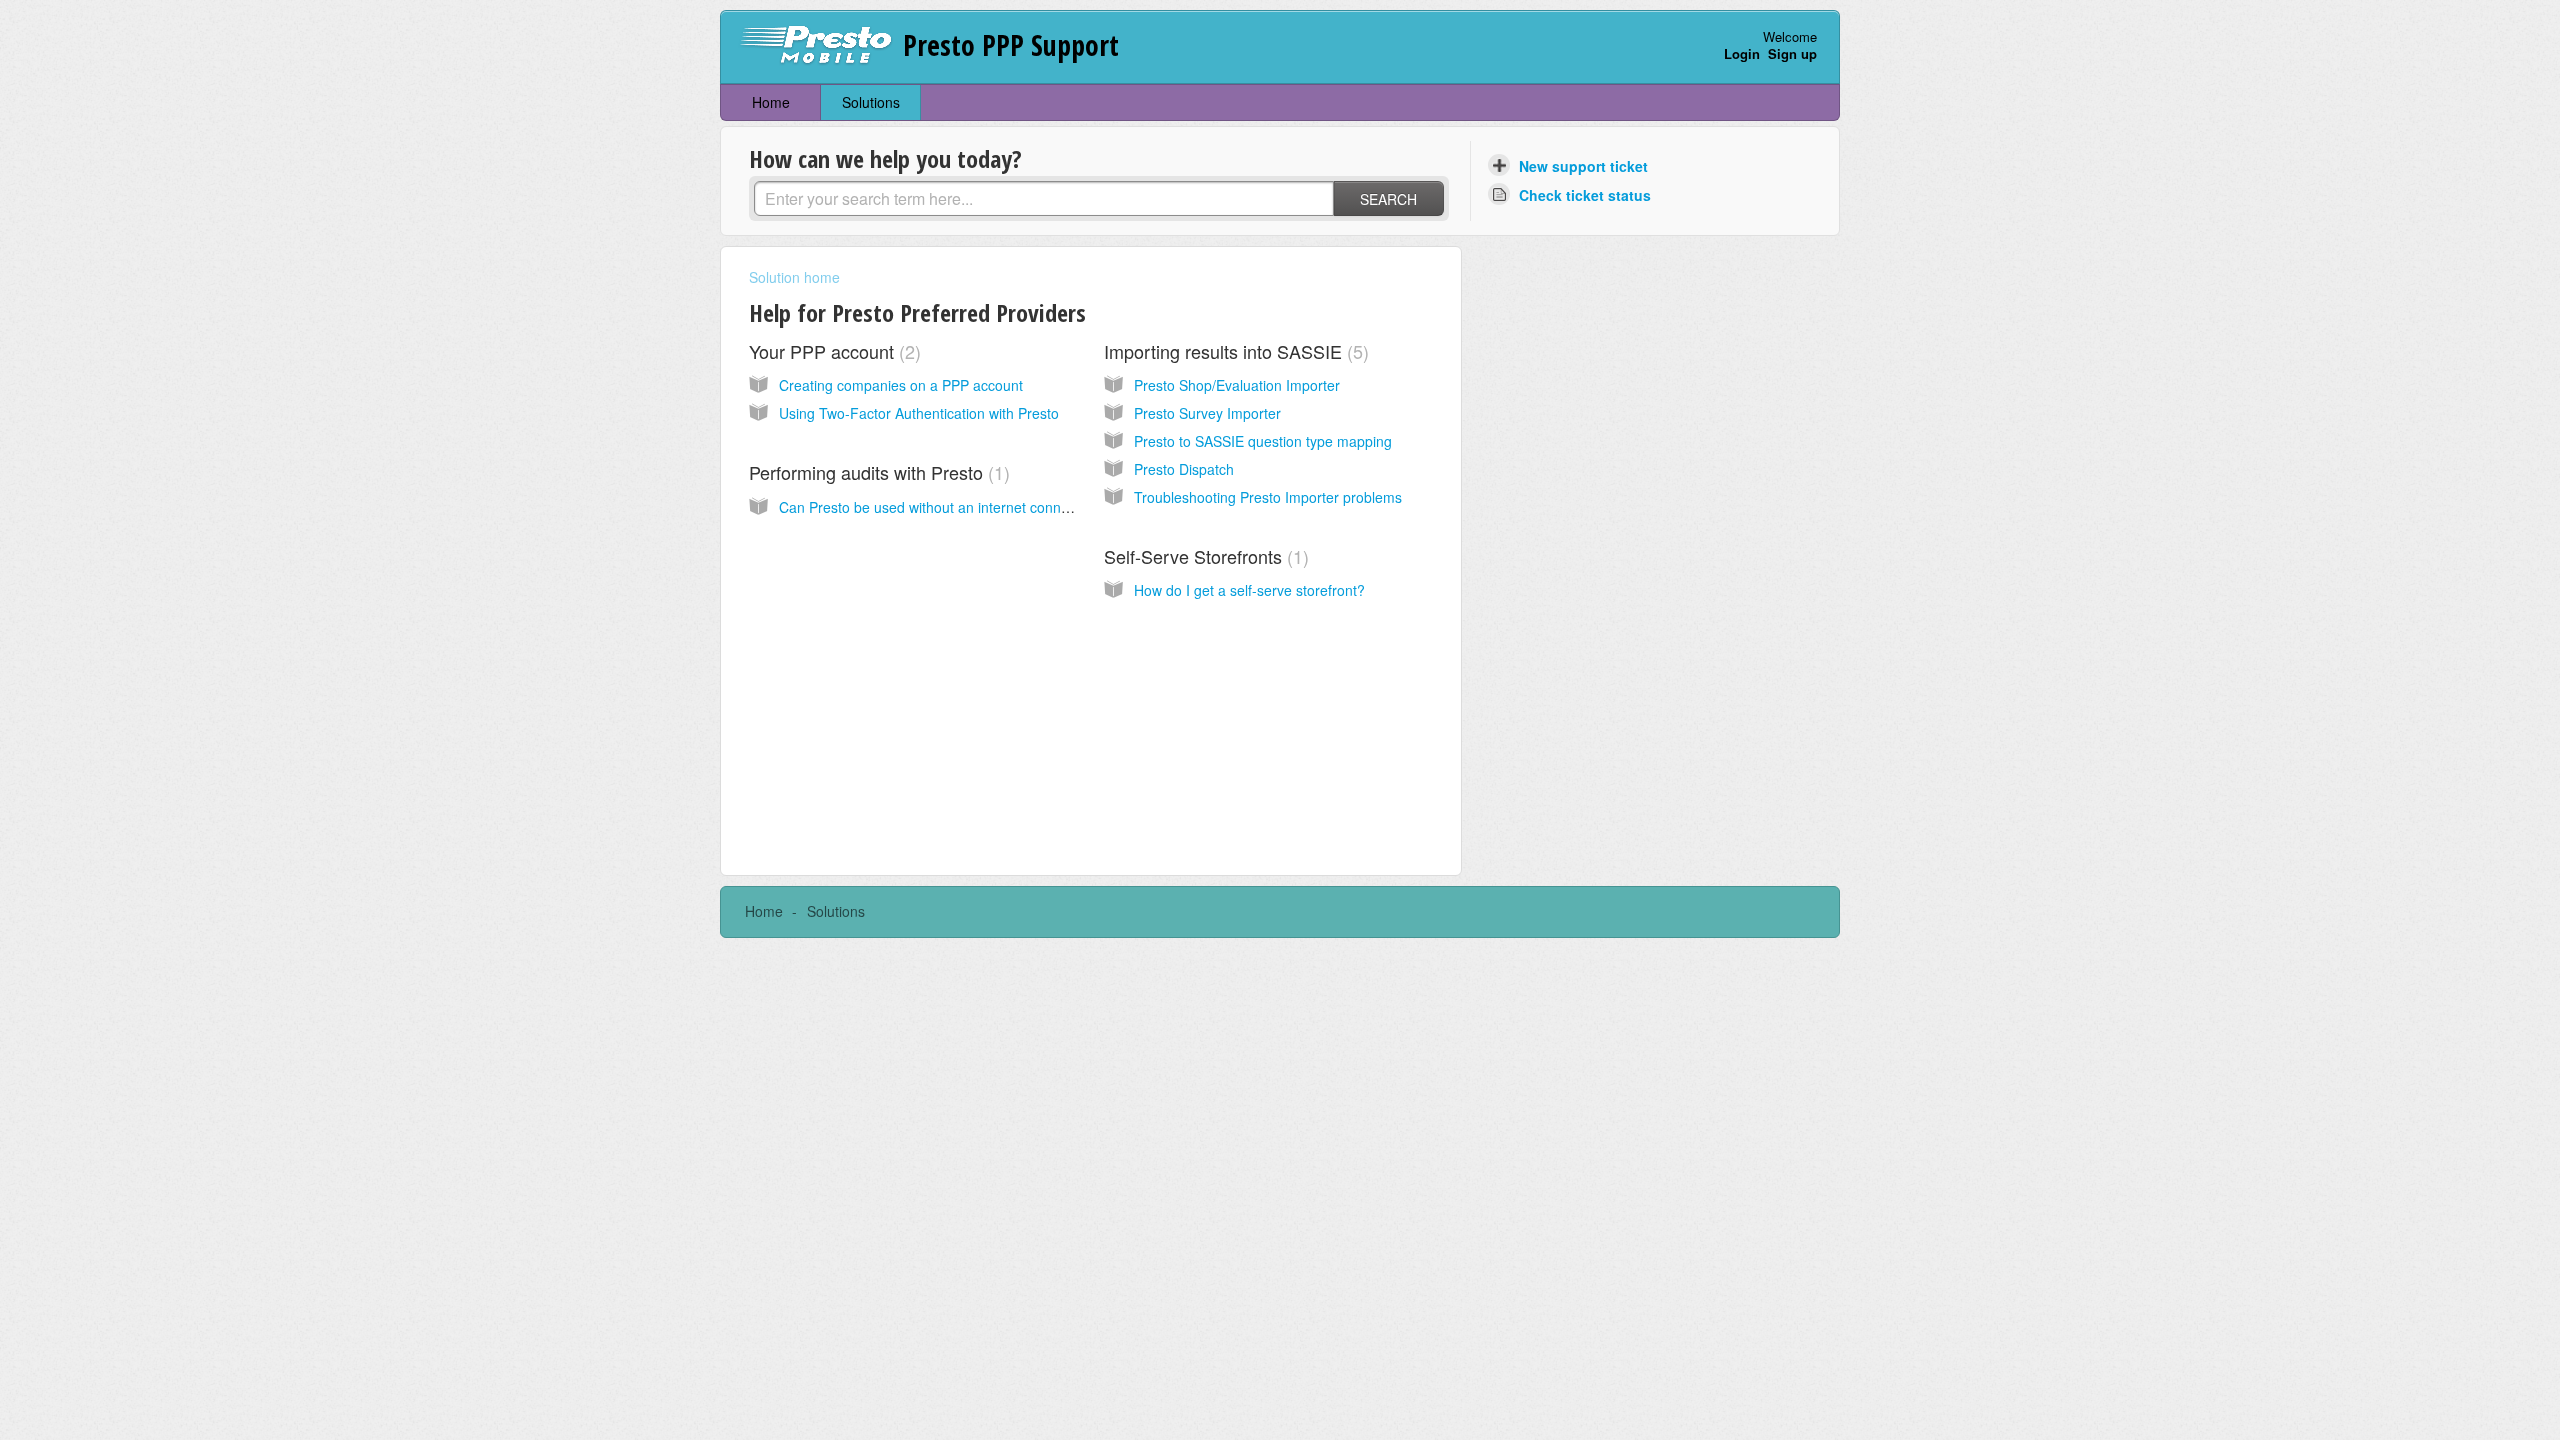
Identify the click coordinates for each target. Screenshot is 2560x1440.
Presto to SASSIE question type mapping (1263, 441)
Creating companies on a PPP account (901, 385)
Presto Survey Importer (1207, 413)
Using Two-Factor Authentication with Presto (919, 413)
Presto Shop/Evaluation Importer (1237, 385)
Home (771, 102)
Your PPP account (832, 351)
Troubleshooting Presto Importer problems (1268, 497)
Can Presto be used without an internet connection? (943, 507)
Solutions (871, 102)
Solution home (794, 277)
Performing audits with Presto (876, 472)
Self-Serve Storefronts (1203, 556)
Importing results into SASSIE (1233, 351)
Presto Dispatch (1184, 469)
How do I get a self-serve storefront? (1249, 590)
